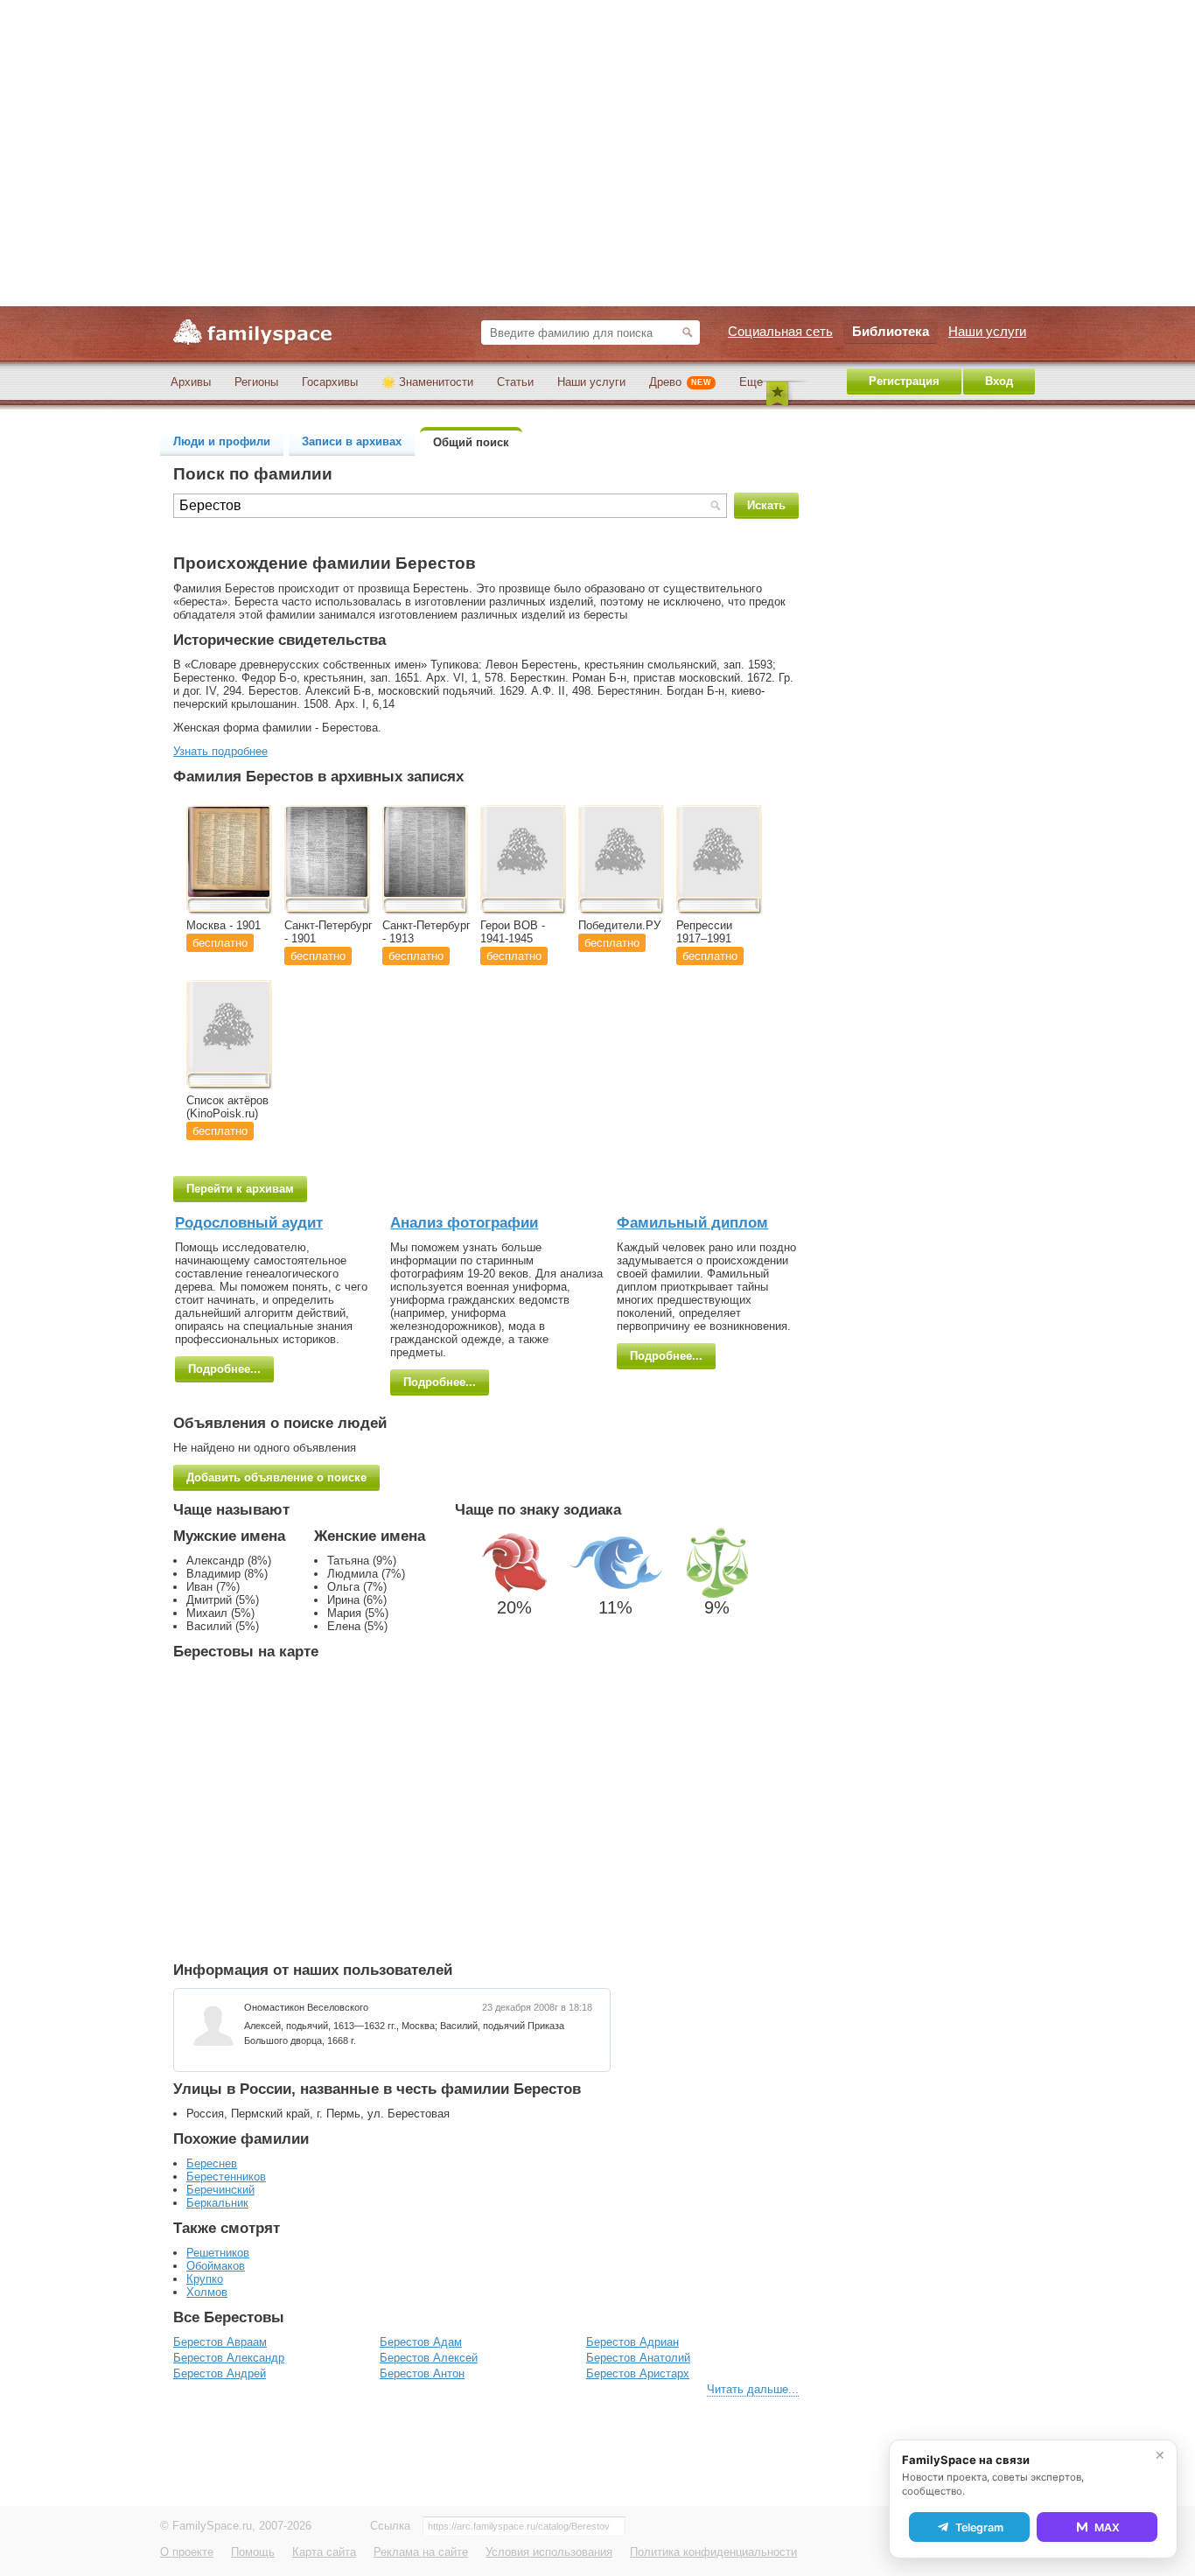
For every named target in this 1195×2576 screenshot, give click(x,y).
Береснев (212, 2163)
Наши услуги (591, 382)
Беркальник (217, 2203)
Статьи (515, 382)
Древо (680, 382)
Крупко (205, 2279)
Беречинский (220, 2190)
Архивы (191, 382)
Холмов (207, 2292)
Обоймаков (216, 2266)
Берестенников (226, 2177)
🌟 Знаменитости (427, 382)
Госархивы (330, 382)
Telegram (979, 2527)
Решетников (218, 2253)
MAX (1107, 2527)
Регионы (256, 382)
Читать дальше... (753, 2389)
